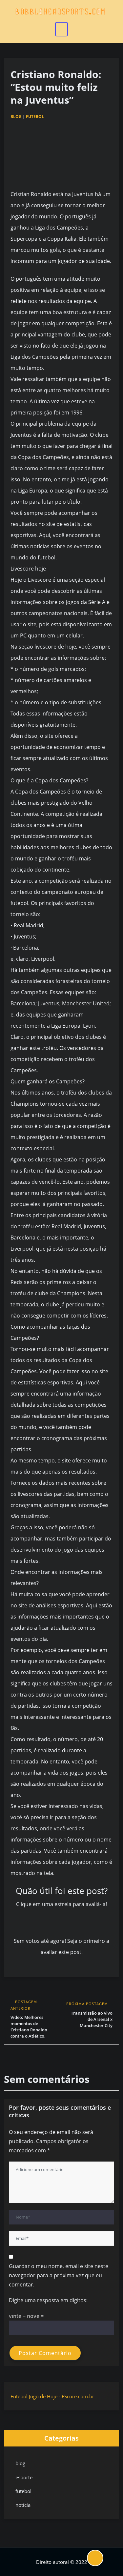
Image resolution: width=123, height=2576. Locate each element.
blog (16, 117)
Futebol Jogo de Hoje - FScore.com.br (52, 2396)
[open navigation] (62, 29)
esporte (24, 2477)
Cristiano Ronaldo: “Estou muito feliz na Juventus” (56, 87)
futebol (35, 117)
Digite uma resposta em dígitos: (48, 2300)
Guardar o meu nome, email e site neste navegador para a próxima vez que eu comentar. (59, 2275)
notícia (23, 2505)
